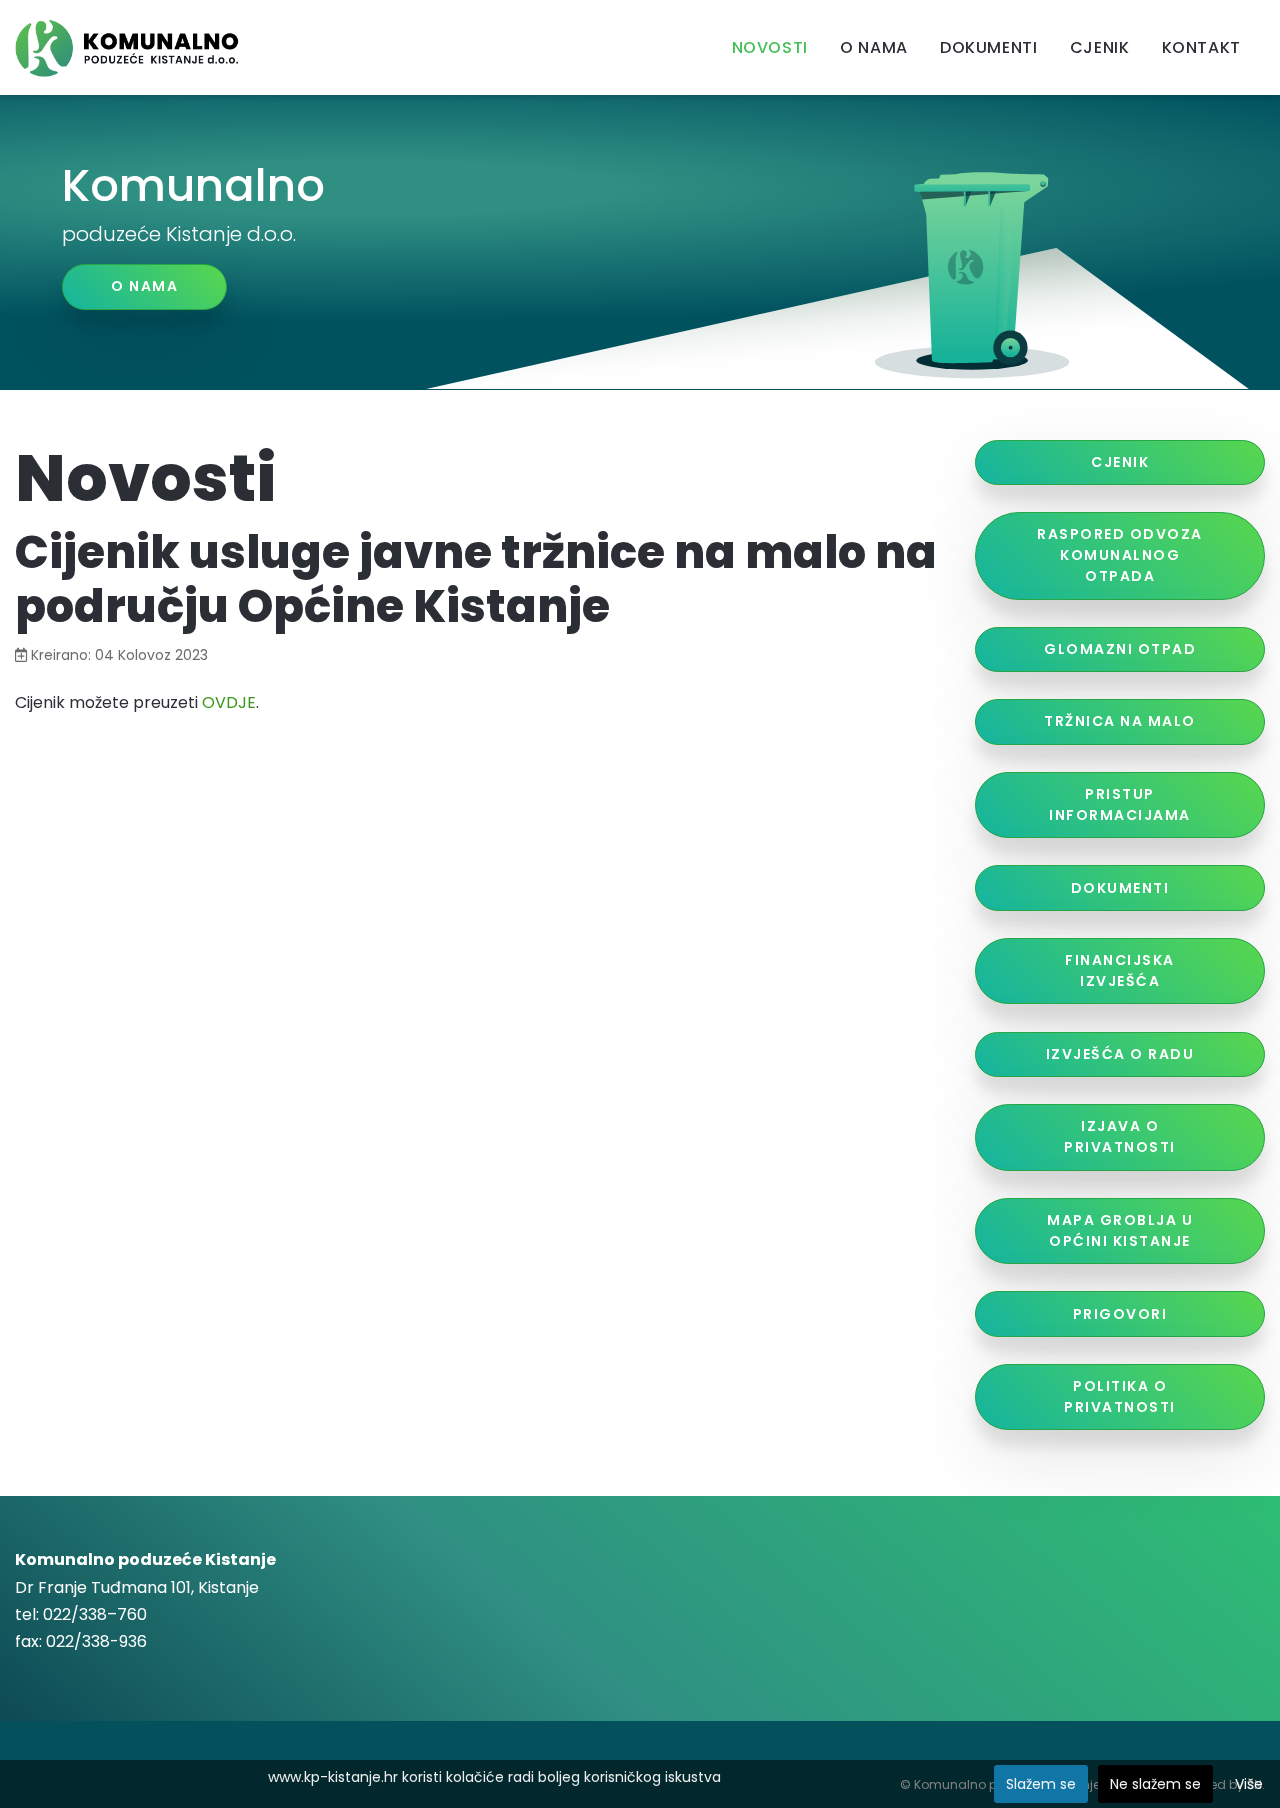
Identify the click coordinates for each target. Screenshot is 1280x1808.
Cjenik (1120, 462)
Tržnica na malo (1120, 721)
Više (1249, 1784)
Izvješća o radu (1120, 1054)
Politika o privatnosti (1120, 1396)
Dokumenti (1120, 888)
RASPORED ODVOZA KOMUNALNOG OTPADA (1120, 555)
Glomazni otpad (1120, 649)
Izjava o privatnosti (1120, 1136)
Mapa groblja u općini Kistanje (1120, 1230)
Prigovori (1120, 1314)
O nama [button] (144, 286)
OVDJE (229, 702)
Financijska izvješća (1120, 970)
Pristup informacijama (1120, 804)
